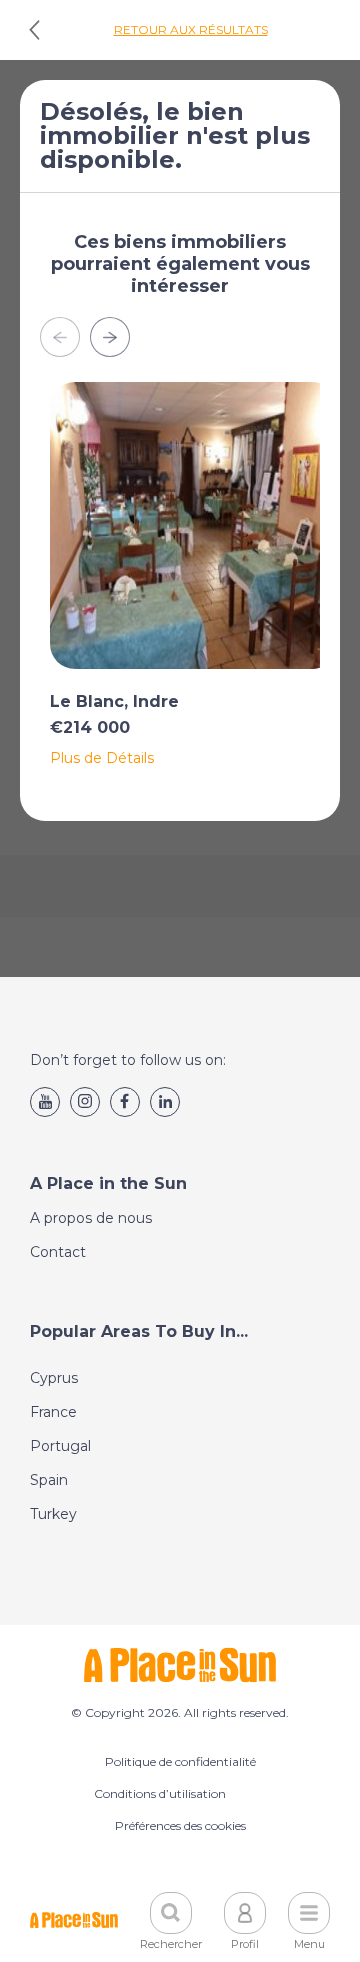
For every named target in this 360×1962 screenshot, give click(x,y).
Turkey (53, 1514)
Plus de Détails (102, 758)
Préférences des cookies (180, 1825)
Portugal (60, 1446)
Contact (58, 1252)
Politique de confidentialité (180, 1761)
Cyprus (54, 1378)
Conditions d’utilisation (160, 1793)
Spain (49, 1480)
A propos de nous (91, 1218)
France (53, 1412)
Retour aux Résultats (191, 29)
